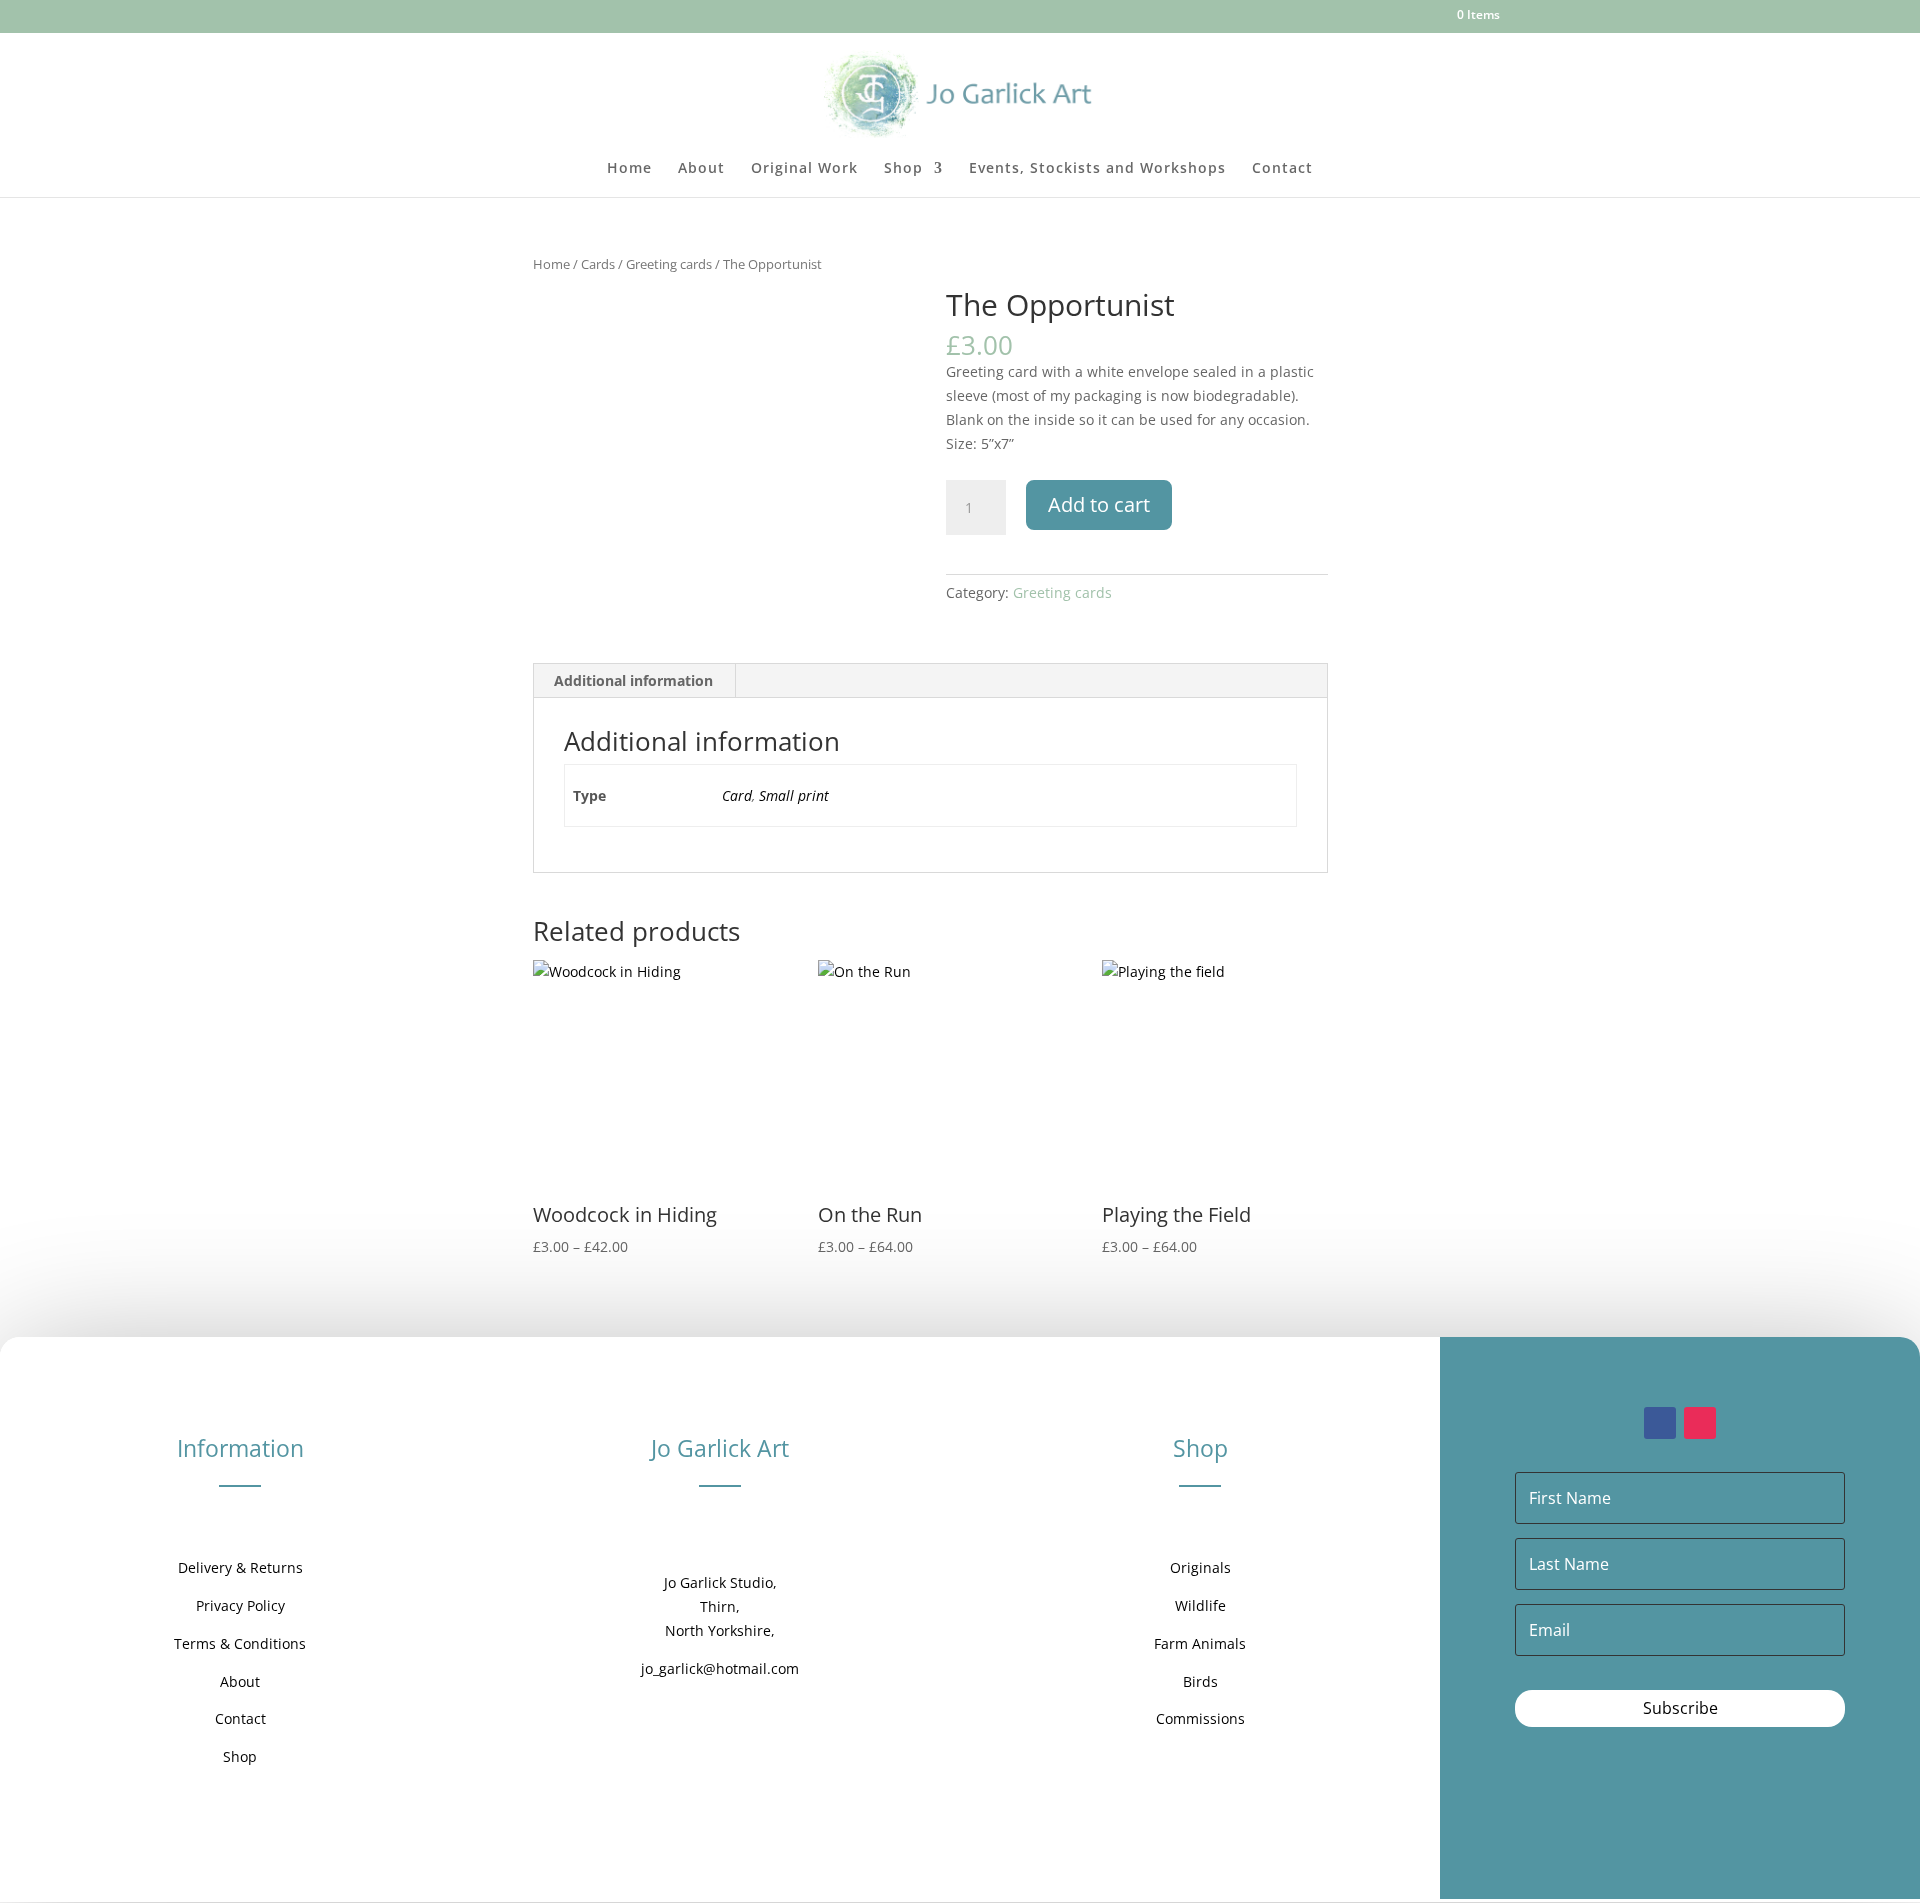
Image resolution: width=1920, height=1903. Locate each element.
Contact (1282, 169)
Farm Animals (1200, 1643)
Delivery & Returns (240, 1567)
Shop (903, 169)
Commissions (1200, 1718)
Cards (598, 264)
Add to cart (1099, 504)
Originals (1200, 1567)
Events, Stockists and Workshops (1097, 169)
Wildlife (1200, 1605)
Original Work (804, 169)
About (701, 169)
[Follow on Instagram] (1700, 1423)
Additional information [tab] (633, 680)
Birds (1200, 1681)
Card (737, 795)
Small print (794, 795)
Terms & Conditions (240, 1643)
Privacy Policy (240, 1605)
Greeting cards (669, 264)
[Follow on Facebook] (1660, 1423)
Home (629, 169)
